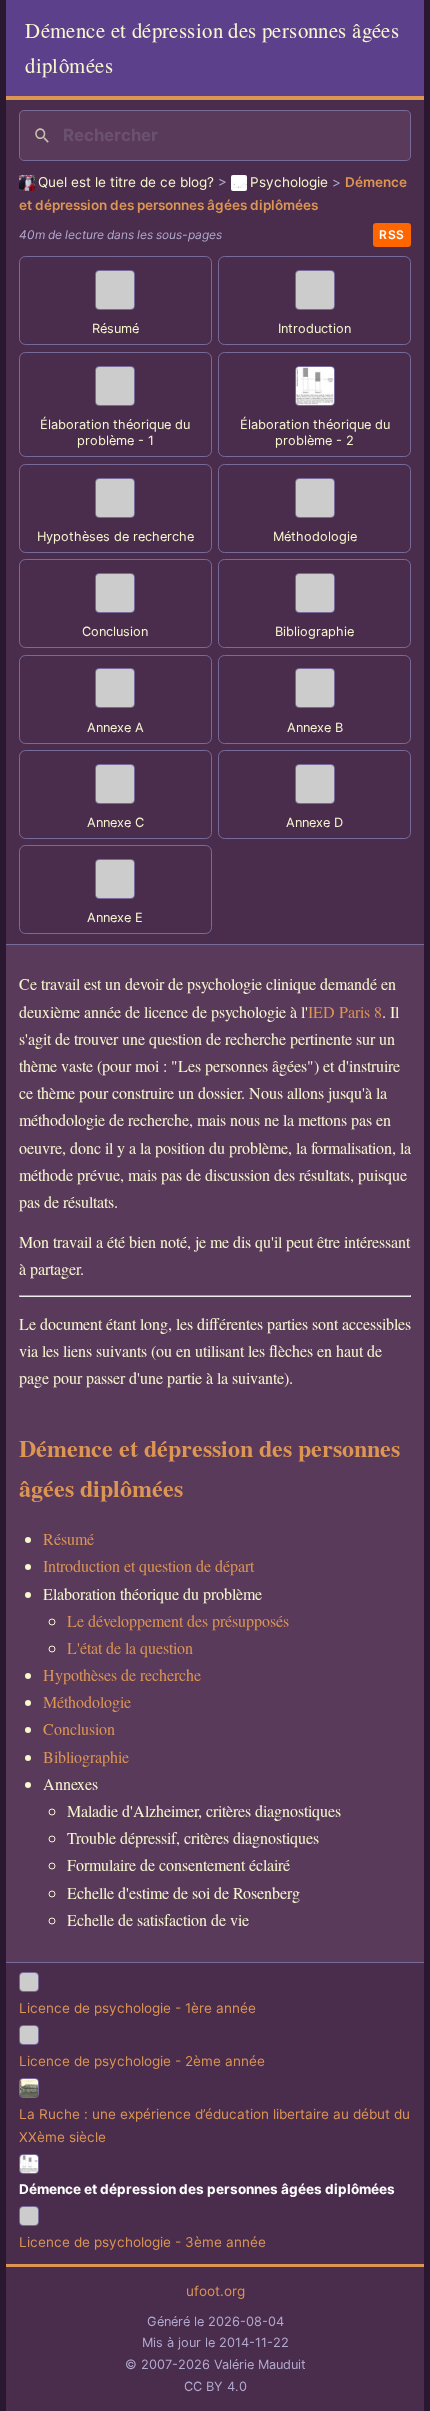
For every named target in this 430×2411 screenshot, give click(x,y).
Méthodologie (315, 536)
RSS (392, 234)
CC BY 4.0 (215, 2386)
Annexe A (115, 727)
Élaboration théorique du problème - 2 (315, 433)
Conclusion (115, 631)
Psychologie (289, 182)
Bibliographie (314, 631)
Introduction (314, 328)
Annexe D (314, 822)
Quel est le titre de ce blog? (126, 182)
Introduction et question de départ (148, 1565)
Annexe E (115, 917)
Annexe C (115, 822)
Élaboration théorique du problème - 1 (115, 433)
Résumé (115, 328)
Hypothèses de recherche (115, 536)
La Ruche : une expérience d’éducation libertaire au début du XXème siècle (214, 2125)
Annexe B (315, 727)
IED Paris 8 (345, 1011)
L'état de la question (130, 1647)
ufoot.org (215, 2291)
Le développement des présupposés (178, 1620)
